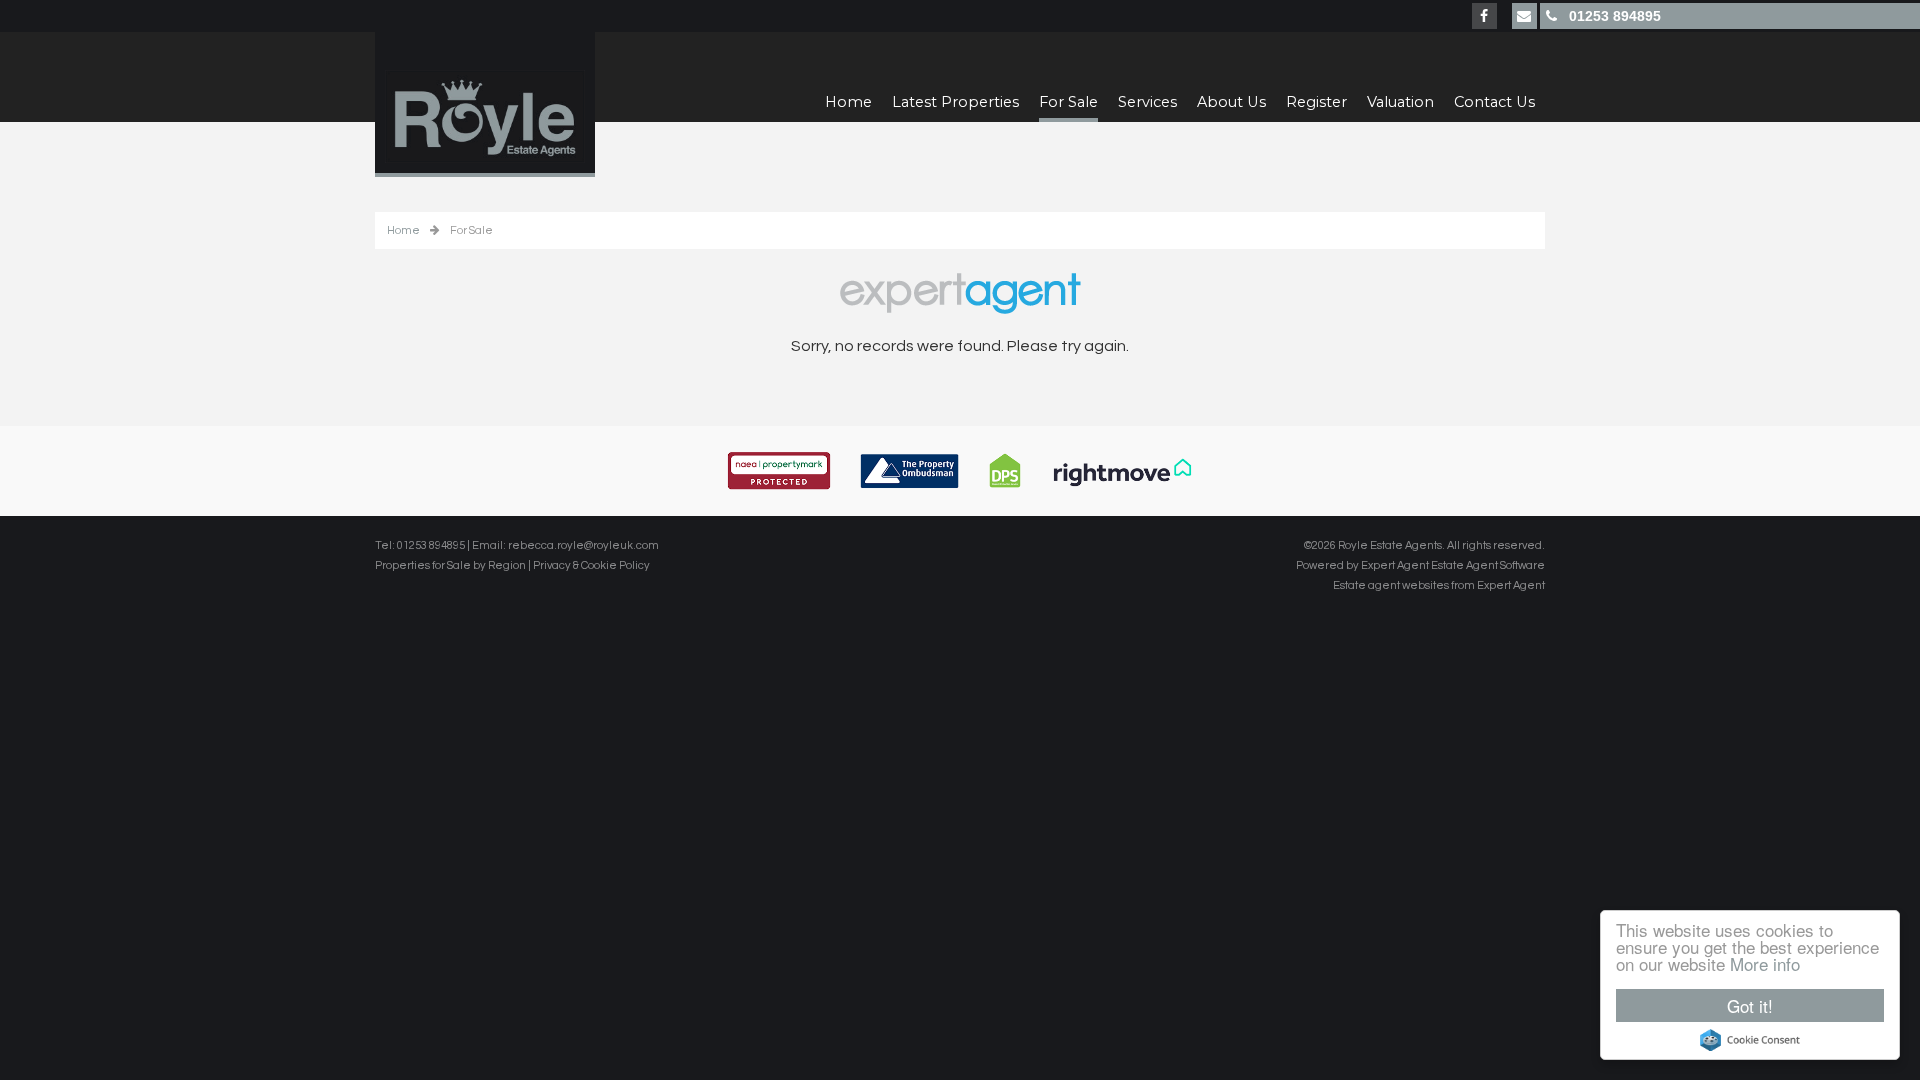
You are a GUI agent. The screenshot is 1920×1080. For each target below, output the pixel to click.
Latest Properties (955, 102)
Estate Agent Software (1488, 565)
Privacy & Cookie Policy (591, 565)
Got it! (1750, 1005)
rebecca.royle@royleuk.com (583, 545)
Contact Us (1494, 102)
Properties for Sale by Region (450, 565)
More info (1765, 963)
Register (1316, 102)
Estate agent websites (1391, 585)
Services (1147, 102)
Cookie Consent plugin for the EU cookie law (1750, 1040)
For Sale (1068, 102)
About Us (1231, 102)
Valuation (1400, 102)
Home (848, 102)
